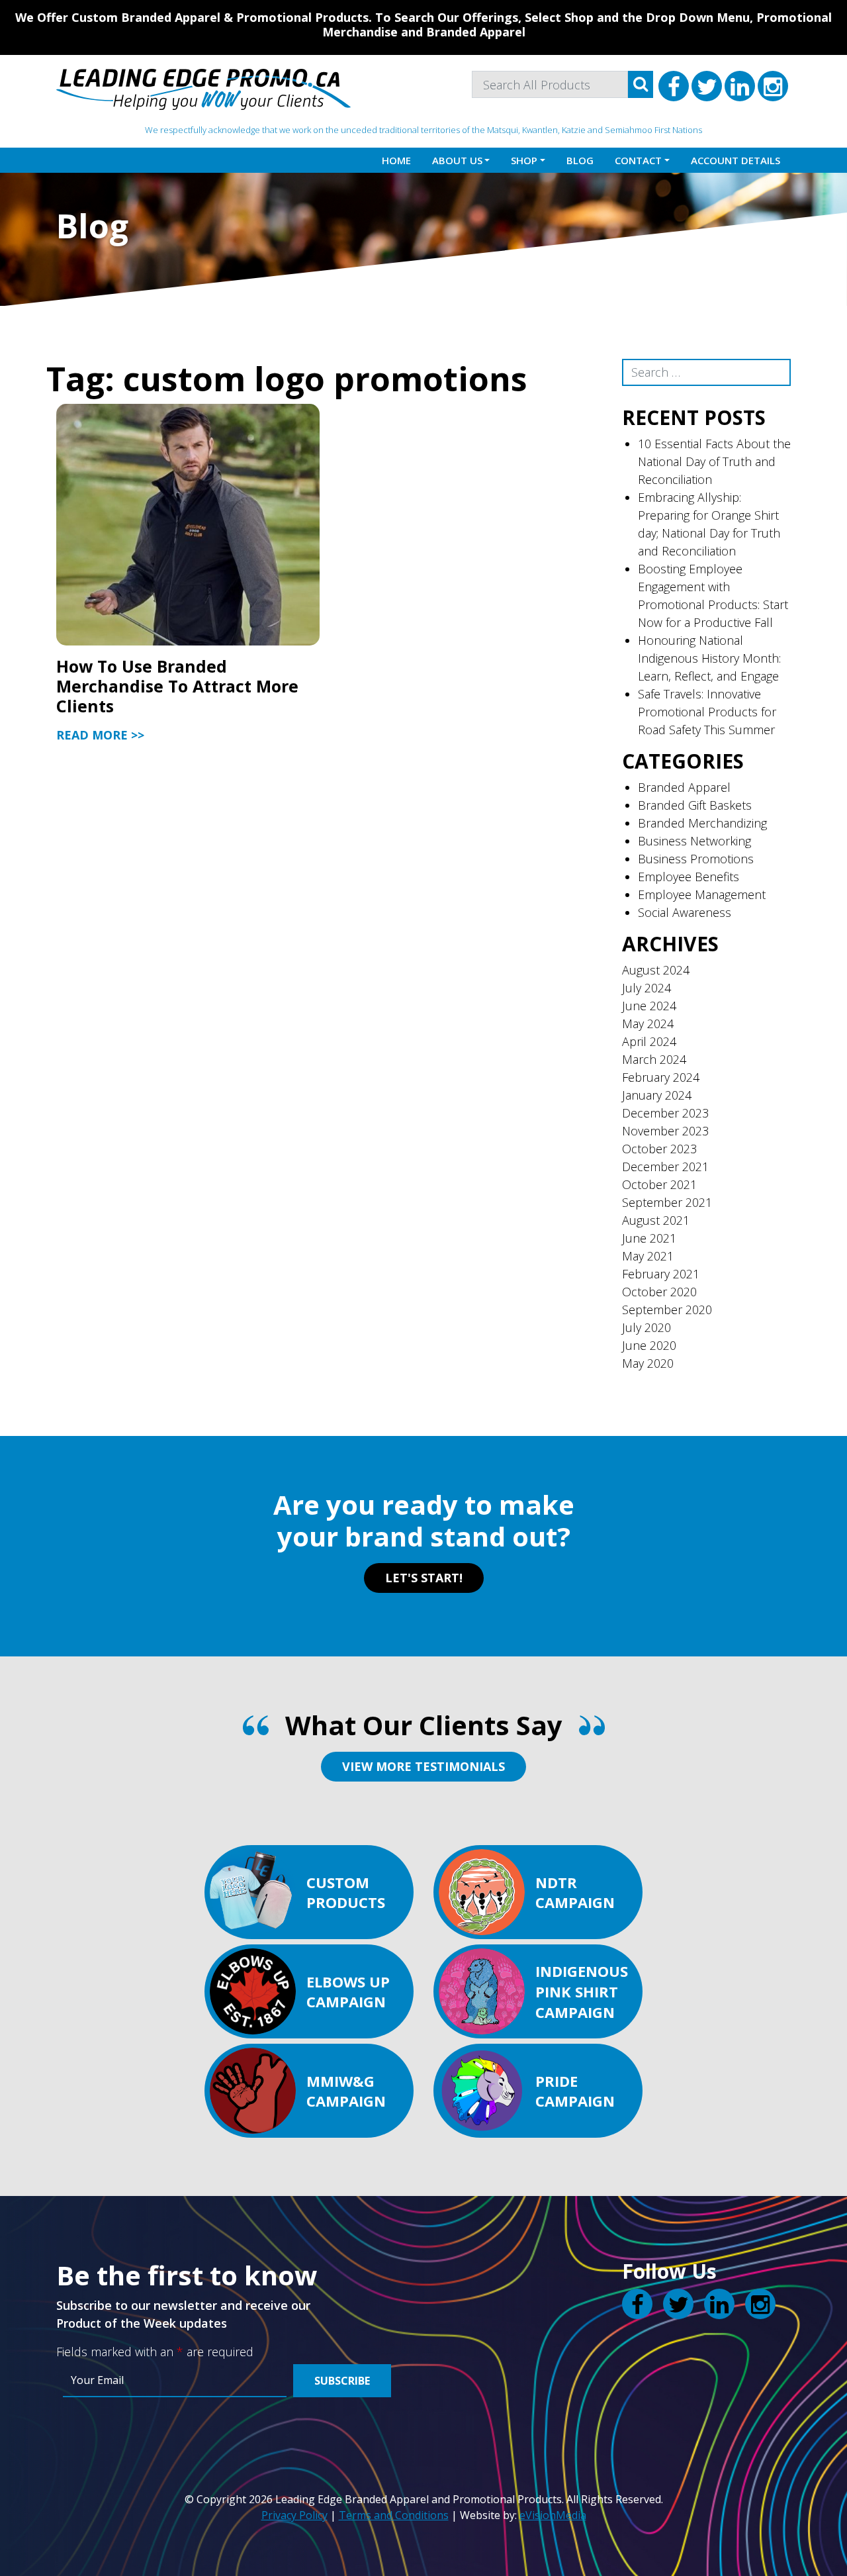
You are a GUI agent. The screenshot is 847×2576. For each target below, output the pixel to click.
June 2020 (649, 1345)
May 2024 (648, 1024)
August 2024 (656, 970)
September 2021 (667, 1202)
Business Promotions (696, 859)
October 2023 (659, 1149)
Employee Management (702, 894)
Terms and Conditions (394, 2515)
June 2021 (649, 1238)
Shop (524, 160)
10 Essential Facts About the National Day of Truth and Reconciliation (714, 461)
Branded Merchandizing (702, 823)
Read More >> (100, 735)
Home (396, 160)
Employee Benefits (689, 877)
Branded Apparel (684, 787)
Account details (736, 160)
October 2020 (659, 1292)
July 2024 (646, 988)
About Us (457, 160)
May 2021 (648, 1256)
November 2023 (665, 1131)
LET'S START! (424, 1578)
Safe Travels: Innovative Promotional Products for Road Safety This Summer (707, 712)
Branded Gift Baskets (695, 805)
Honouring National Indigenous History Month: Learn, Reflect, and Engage (709, 658)
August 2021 (656, 1220)
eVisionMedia (553, 2515)
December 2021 (665, 1167)
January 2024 (657, 1095)
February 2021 (661, 1274)
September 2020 (667, 1310)
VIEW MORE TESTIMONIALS (423, 1766)
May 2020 (648, 1363)
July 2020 (646, 1327)
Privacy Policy (294, 2515)
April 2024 (649, 1041)
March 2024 (654, 1059)
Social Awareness (685, 912)
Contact (638, 160)
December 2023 (665, 1113)
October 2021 (659, 1184)
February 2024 (661, 1077)
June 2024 (649, 1006)
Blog (580, 160)
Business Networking (694, 841)
